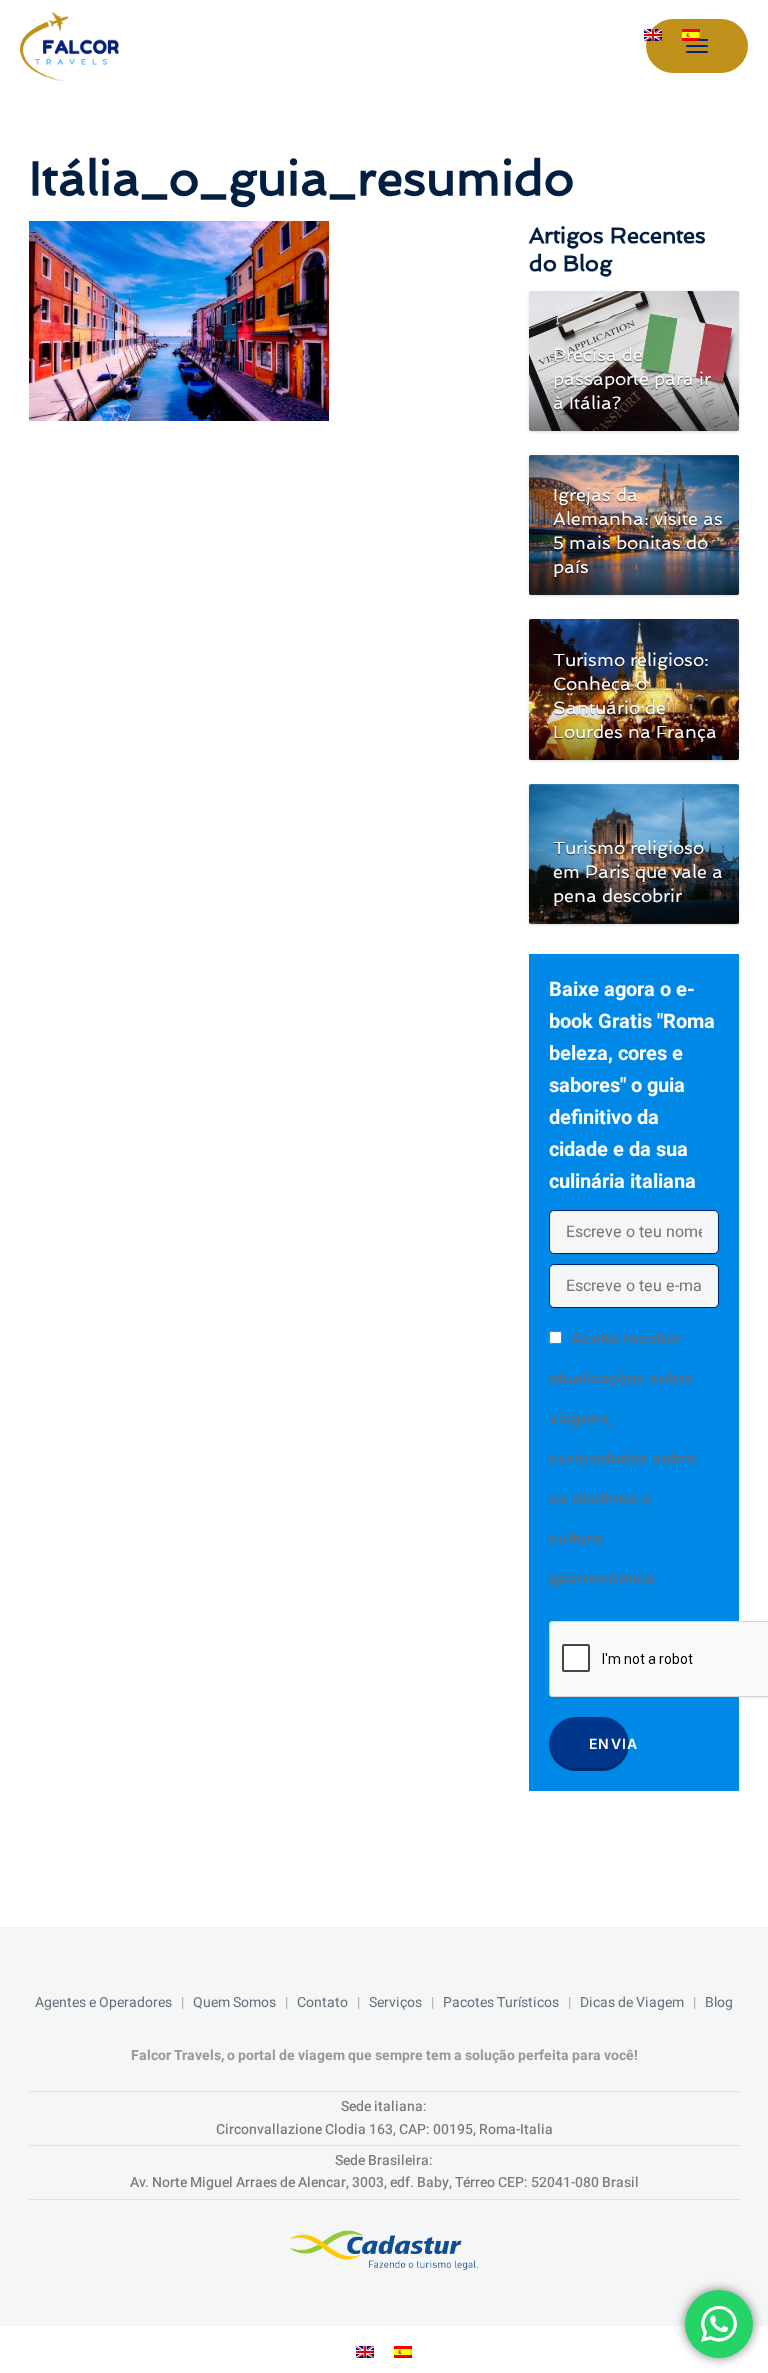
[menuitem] (653, 34)
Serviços (395, 2002)
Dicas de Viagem (632, 2002)
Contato (322, 2002)
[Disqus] (259, 701)
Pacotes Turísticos (501, 2002)
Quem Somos (234, 2002)
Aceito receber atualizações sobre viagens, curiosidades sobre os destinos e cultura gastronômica (622, 1458)
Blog (719, 2002)
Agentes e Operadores (103, 2002)
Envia (609, 1743)
